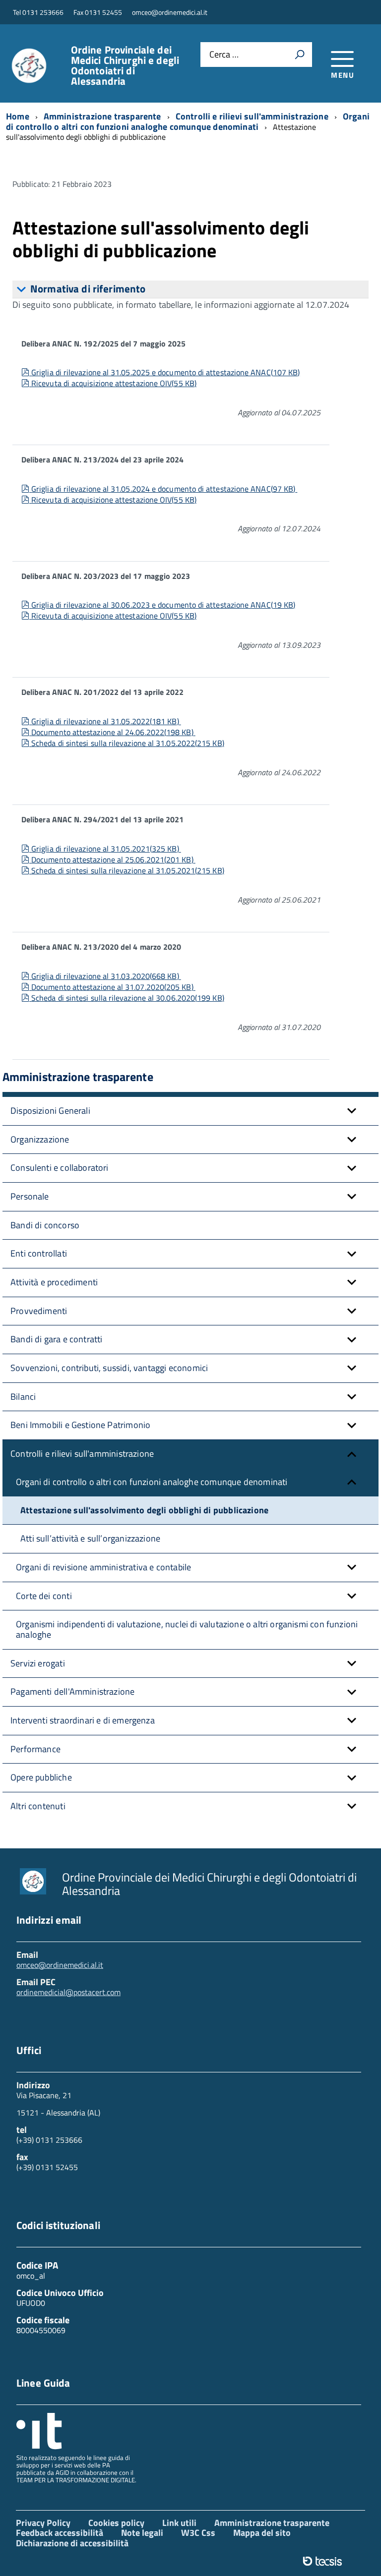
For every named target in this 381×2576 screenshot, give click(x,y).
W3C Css (198, 2533)
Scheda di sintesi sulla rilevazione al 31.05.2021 (127, 870)
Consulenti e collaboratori (60, 1168)
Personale (30, 1196)
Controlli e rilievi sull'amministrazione (82, 1454)
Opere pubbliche (41, 1777)
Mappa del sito (262, 2533)
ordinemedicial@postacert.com (68, 1992)
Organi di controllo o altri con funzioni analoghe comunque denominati (152, 1482)
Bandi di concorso (45, 1225)
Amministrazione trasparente (272, 2523)
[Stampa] (300, 55)
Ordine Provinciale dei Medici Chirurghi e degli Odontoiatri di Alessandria (125, 65)
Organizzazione (40, 1139)
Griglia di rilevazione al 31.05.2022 (105, 721)
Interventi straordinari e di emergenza (83, 1720)
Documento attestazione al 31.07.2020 (112, 987)
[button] (352, 1111)
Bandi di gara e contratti (57, 1339)
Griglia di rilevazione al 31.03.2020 (105, 976)
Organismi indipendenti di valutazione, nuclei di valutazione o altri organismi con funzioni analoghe (187, 1629)
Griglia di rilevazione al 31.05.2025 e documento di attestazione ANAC (165, 372)
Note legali (142, 2533)
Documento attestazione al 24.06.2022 (112, 732)
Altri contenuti (38, 1806)
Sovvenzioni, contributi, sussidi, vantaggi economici (109, 1368)
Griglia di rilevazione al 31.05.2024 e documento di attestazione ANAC (163, 489)
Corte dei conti (44, 1596)
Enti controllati (39, 1253)
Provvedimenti (39, 1311)
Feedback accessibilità (60, 2533)
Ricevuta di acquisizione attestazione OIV (114, 383)
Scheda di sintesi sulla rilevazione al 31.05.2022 (127, 743)
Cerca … (224, 55)
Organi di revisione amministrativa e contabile (103, 1567)
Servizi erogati (38, 1663)
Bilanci (23, 1397)
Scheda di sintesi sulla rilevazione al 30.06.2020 (127, 998)
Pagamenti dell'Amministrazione (72, 1691)
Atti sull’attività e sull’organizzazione (90, 1538)
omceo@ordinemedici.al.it (60, 1965)
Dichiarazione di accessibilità (72, 2543)
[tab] (190, 289)
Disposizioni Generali (50, 1111)
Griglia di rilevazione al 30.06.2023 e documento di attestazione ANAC (163, 605)
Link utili (179, 2523)
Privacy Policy (43, 2523)
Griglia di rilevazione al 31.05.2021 (105, 849)
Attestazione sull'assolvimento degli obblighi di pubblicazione (144, 1510)
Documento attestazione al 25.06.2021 (112, 859)
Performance (35, 1749)
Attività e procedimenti (54, 1282)
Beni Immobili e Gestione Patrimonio (80, 1425)
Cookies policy (116, 2523)
